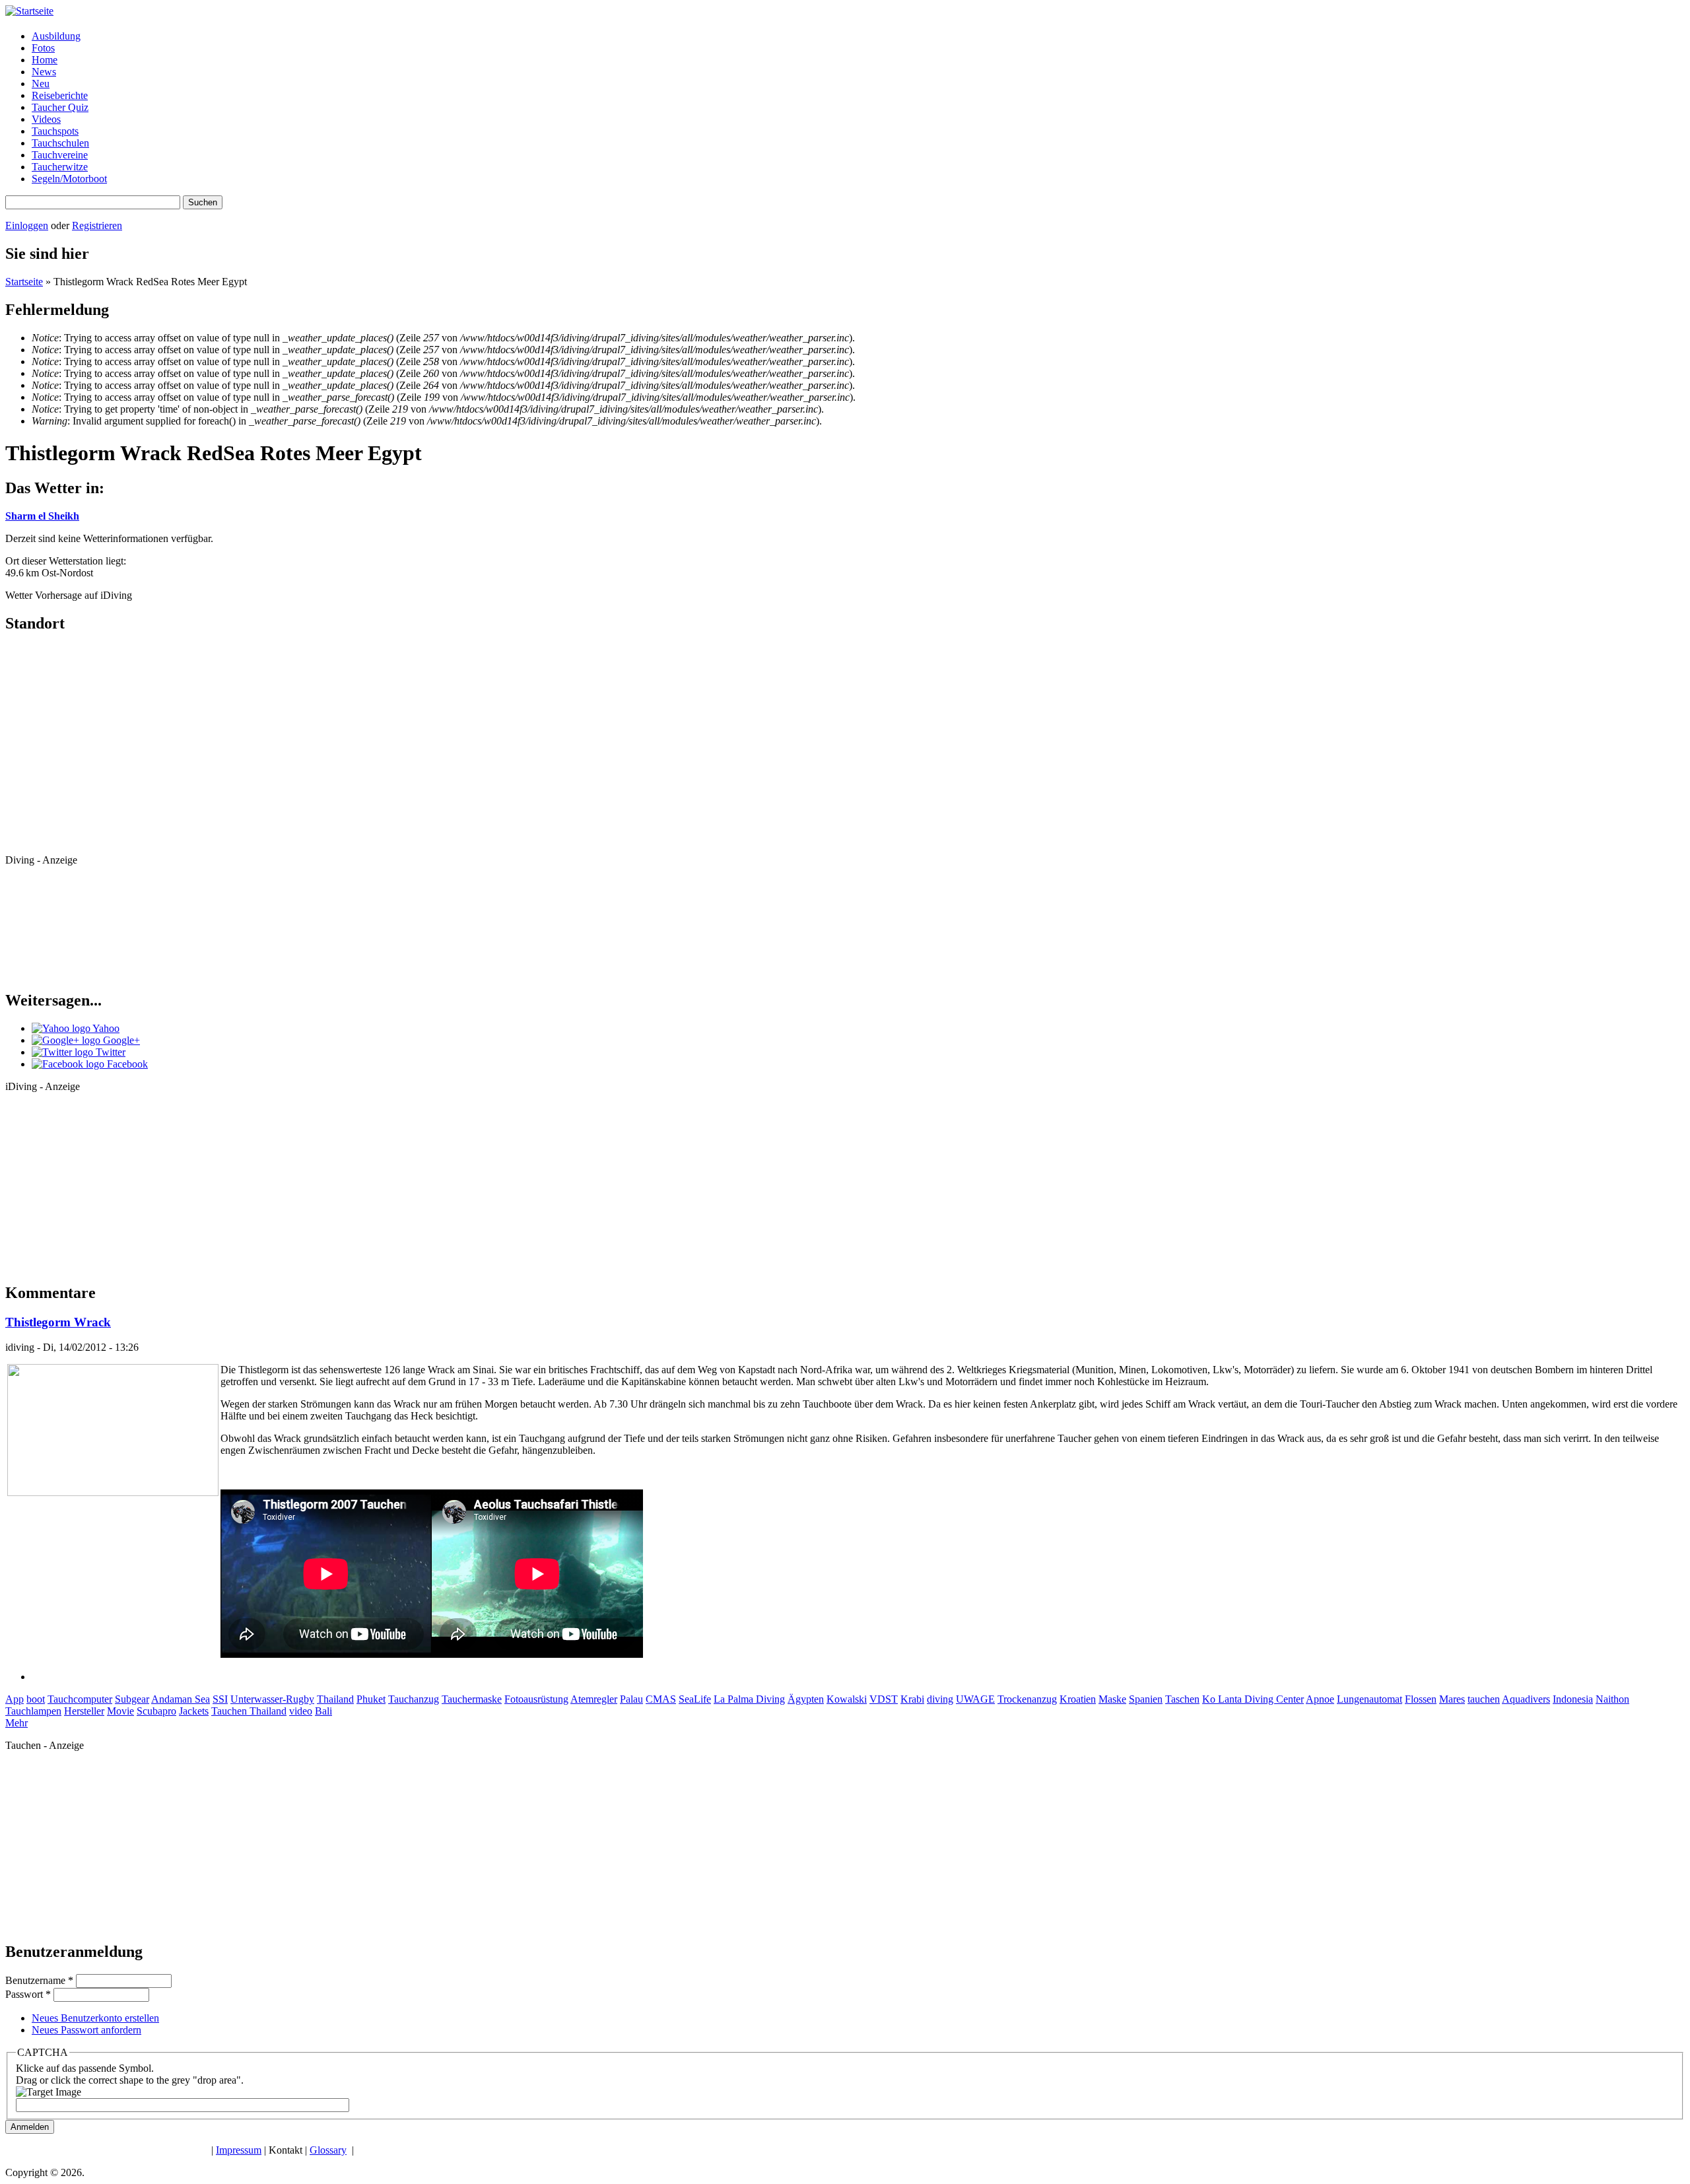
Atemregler (594, 1699)
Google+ (120, 1040)
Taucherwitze (60, 167)
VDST (884, 1699)
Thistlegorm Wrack (58, 1322)
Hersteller (84, 1711)
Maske (1112, 1699)
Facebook (126, 1064)
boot (36, 1699)
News (44, 72)
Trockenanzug (1027, 1699)
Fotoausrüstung (536, 1699)
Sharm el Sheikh (42, 516)
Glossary (328, 2150)
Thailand (335, 1699)
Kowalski (847, 1699)
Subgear (132, 1699)
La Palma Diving (749, 1699)
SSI (220, 1699)
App (15, 1699)
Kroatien (1078, 1699)
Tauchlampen (33, 1711)
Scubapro (156, 1711)
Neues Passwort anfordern (86, 2030)
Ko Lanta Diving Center (1253, 1699)
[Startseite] (29, 11)
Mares (1452, 1699)
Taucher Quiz (60, 107)
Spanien (1146, 1699)
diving (940, 1699)
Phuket (371, 1699)
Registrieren (97, 225)
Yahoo (105, 1028)
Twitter (109, 1052)
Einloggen (27, 225)
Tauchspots (55, 131)
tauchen (1484, 1699)
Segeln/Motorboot (69, 179)
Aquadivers (1526, 1699)
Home (45, 60)
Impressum (239, 2150)
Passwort (28, 1994)
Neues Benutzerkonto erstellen (95, 2018)
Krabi (912, 1699)
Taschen (1182, 1699)
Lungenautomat (1369, 1699)
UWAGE (975, 1699)
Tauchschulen (60, 143)
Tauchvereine (60, 155)
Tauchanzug (414, 1699)
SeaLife (695, 1699)
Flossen (1421, 1699)
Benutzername (39, 1980)
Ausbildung (56, 36)
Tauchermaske (472, 1699)
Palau (631, 1699)
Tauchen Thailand (249, 1711)
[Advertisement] (65, 926)
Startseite (24, 282)
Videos (46, 119)
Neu (41, 84)
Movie (120, 1711)
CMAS (661, 1699)
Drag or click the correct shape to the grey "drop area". (130, 2080)
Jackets (194, 1711)
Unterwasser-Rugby (272, 1699)
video (301, 1711)
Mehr (17, 1723)
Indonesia (1573, 1699)
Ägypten (806, 1699)
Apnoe (1320, 1699)
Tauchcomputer (80, 1699)
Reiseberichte (60, 95)
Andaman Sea (181, 1699)
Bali (323, 1711)
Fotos (43, 48)
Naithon (1612, 1699)
